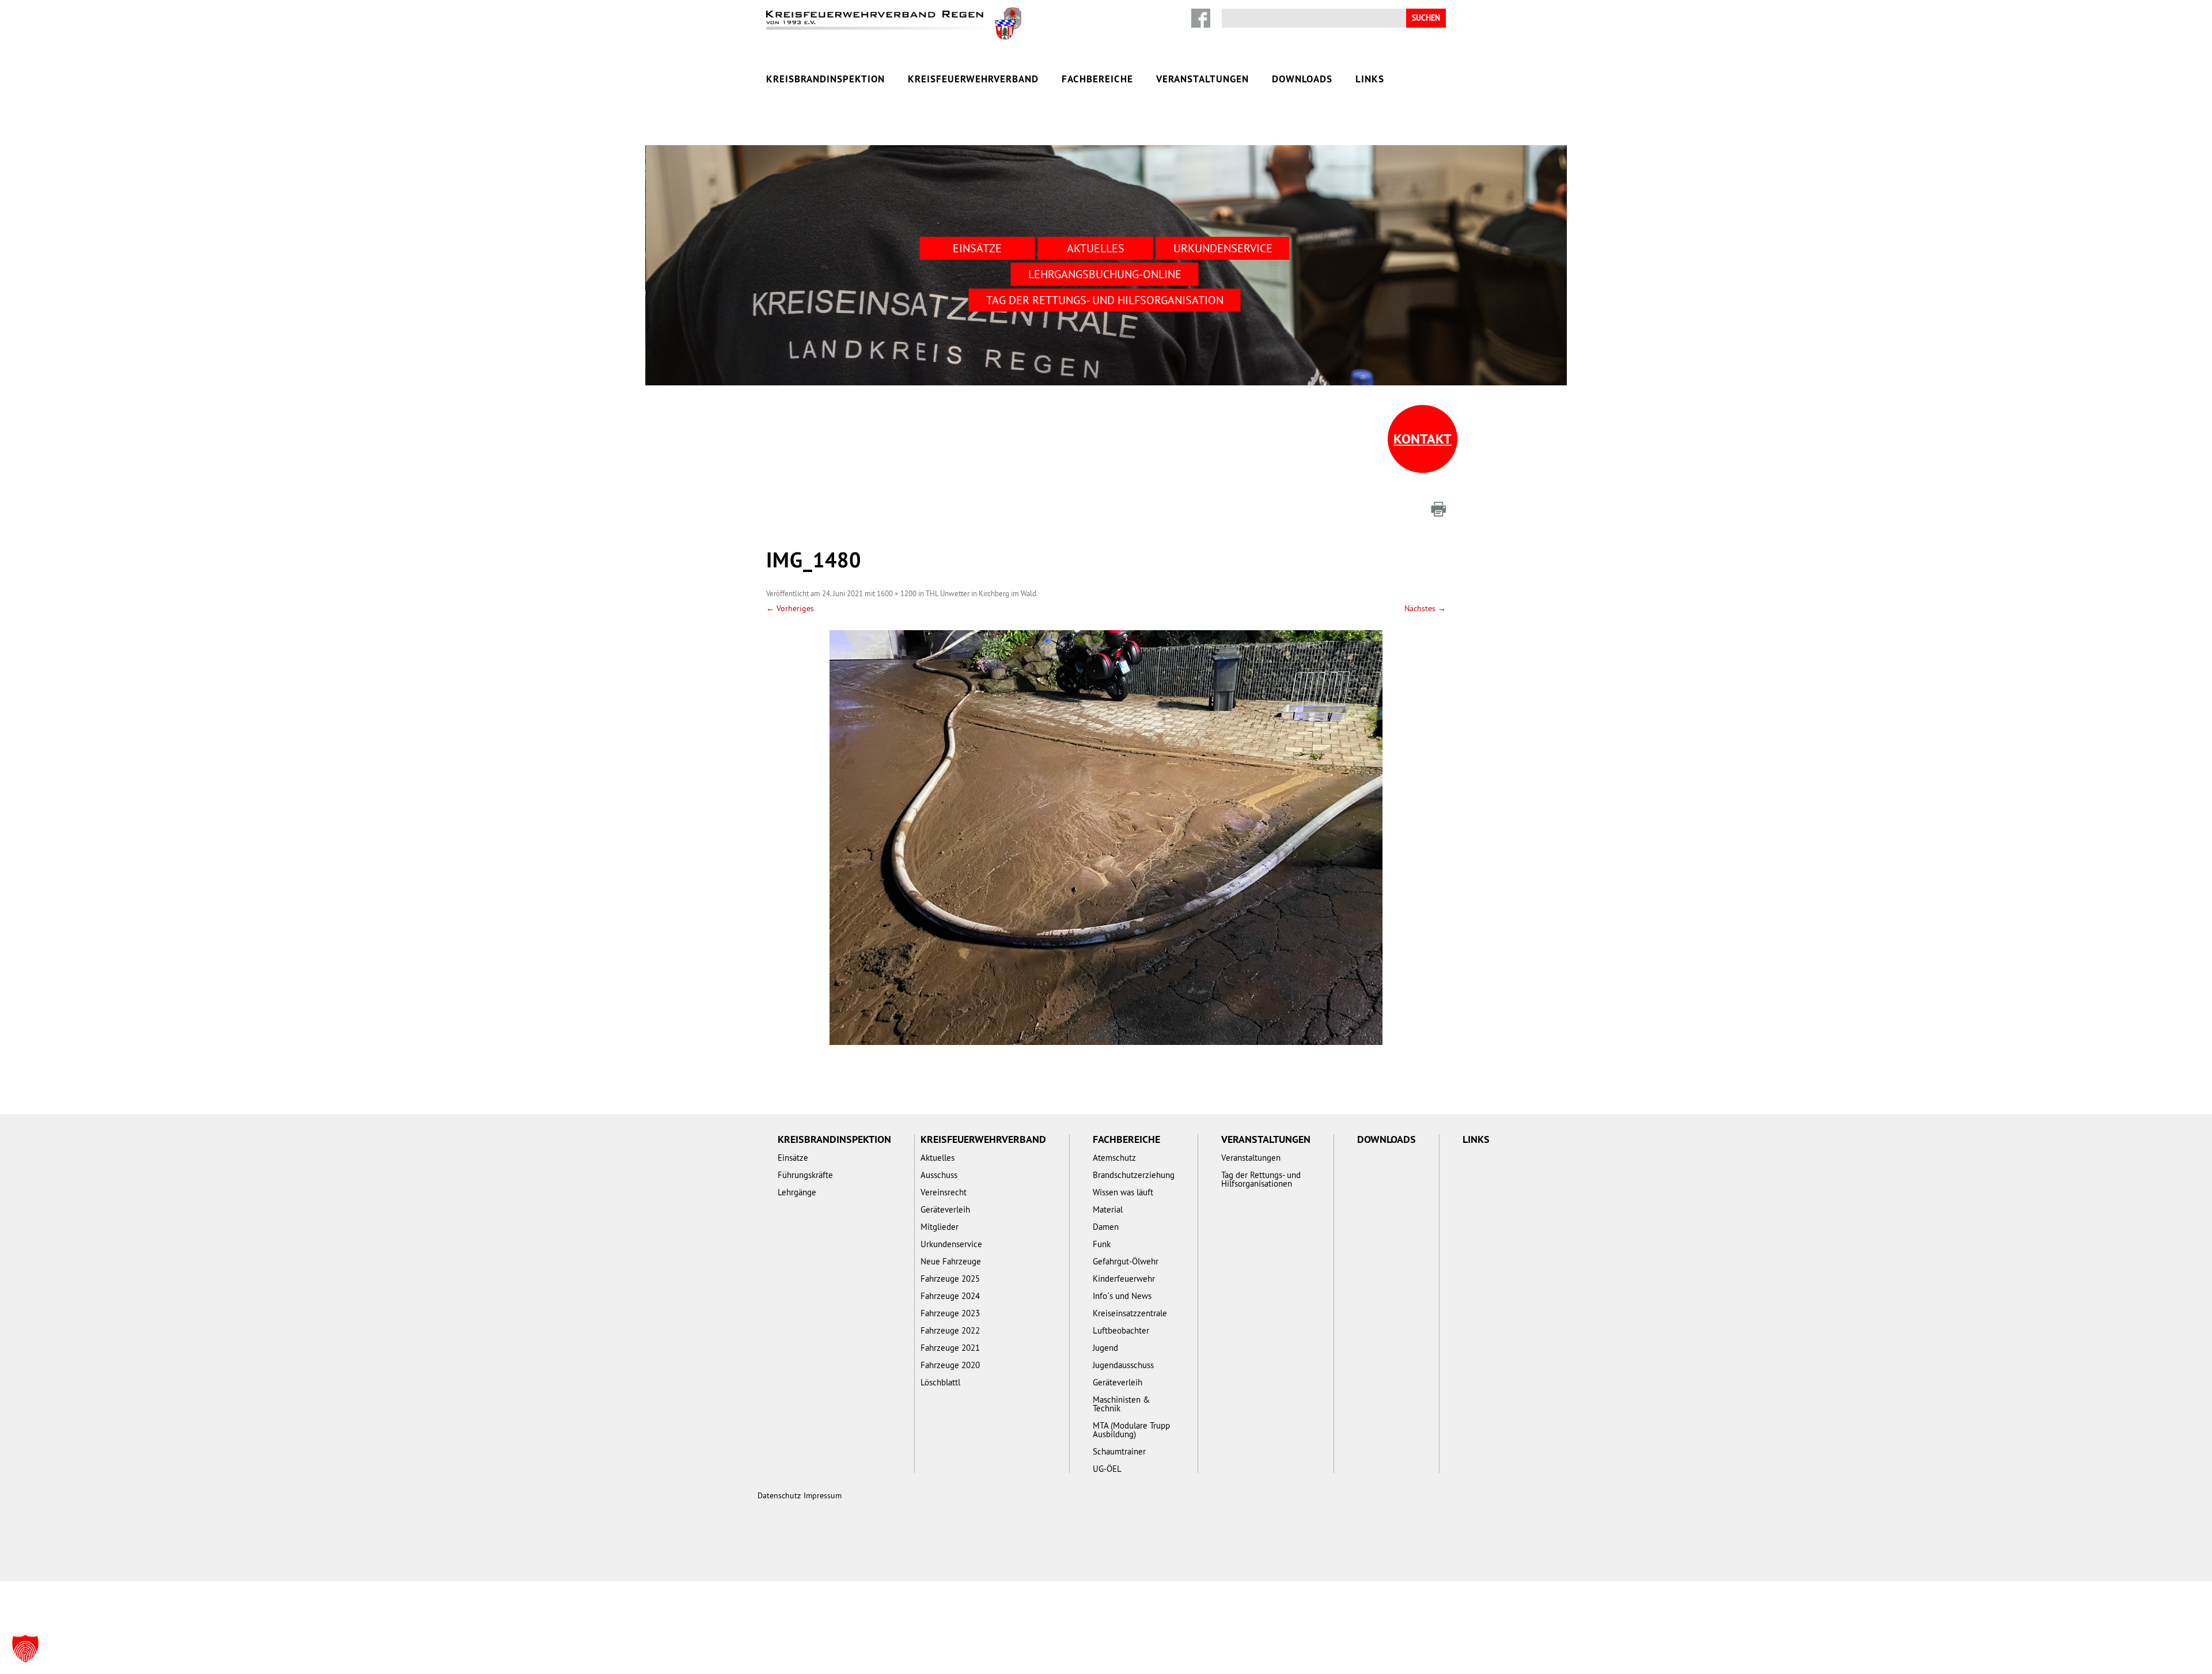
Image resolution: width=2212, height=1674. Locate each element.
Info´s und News (1122, 1296)
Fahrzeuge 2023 (950, 1313)
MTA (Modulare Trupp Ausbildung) (1131, 1430)
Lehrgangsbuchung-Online (1105, 274)
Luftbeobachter (1121, 1330)
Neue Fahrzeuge (951, 1261)
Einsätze (977, 248)
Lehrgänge (797, 1192)
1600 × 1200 (897, 593)
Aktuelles (1096, 248)
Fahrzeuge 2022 (950, 1330)
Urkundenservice (1223, 248)
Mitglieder (940, 1227)
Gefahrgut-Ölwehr (1126, 1261)
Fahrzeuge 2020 (950, 1365)
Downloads (1302, 79)
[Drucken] (1438, 509)
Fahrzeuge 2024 (950, 1296)
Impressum (823, 1495)
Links (1370, 79)
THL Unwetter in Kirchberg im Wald (981, 593)
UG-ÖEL (1107, 1469)
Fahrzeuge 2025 (950, 1279)
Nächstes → (1425, 608)
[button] (25, 1649)
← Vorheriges (790, 608)
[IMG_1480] (1106, 838)
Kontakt (1423, 439)
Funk (1102, 1244)
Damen (1106, 1227)
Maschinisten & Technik (1121, 1404)
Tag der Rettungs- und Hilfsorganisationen (1261, 1179)
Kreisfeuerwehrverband (973, 79)
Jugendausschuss (1123, 1365)
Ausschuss (939, 1175)
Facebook (1201, 18)
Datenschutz (779, 1495)
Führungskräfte (805, 1175)
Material (1108, 1209)
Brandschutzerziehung (1134, 1175)
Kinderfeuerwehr (1124, 1279)
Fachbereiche (1097, 79)
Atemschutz (1114, 1158)
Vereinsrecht (944, 1192)
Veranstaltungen (1202, 79)
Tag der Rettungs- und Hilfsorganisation (1105, 300)
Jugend (1105, 1348)
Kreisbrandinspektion (825, 79)
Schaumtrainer (1119, 1451)
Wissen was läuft (1123, 1192)
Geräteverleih (945, 1209)
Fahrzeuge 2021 (950, 1348)
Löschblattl (940, 1382)
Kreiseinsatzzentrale (1130, 1313)
